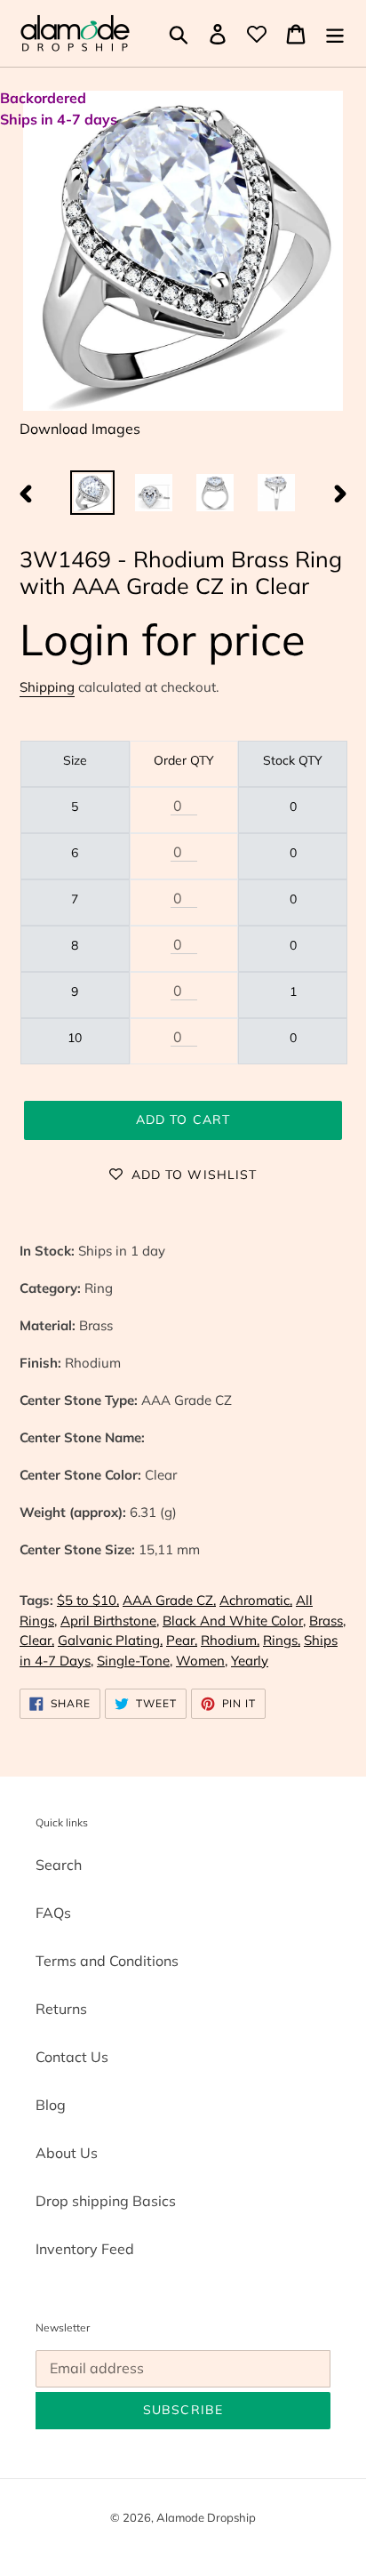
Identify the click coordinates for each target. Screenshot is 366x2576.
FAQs (53, 1913)
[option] (93, 493)
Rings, (282, 1640)
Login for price (163, 639)
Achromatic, (256, 1600)
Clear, (37, 1640)
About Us (67, 2153)
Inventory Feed (85, 2249)
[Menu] (335, 34)
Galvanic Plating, (110, 1640)
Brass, (327, 1621)
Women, (202, 1661)
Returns (61, 2009)
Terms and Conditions (107, 1961)
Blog (51, 2105)
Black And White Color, (234, 1621)
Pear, (182, 1640)
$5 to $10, (88, 1600)
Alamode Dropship (206, 2517)
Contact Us (72, 2057)
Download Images (80, 429)
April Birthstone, (110, 1621)
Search (59, 1865)
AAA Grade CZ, (169, 1600)
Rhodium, (230, 1640)
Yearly (250, 1661)
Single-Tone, (135, 1661)
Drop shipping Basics (106, 2201)
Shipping (47, 687)
